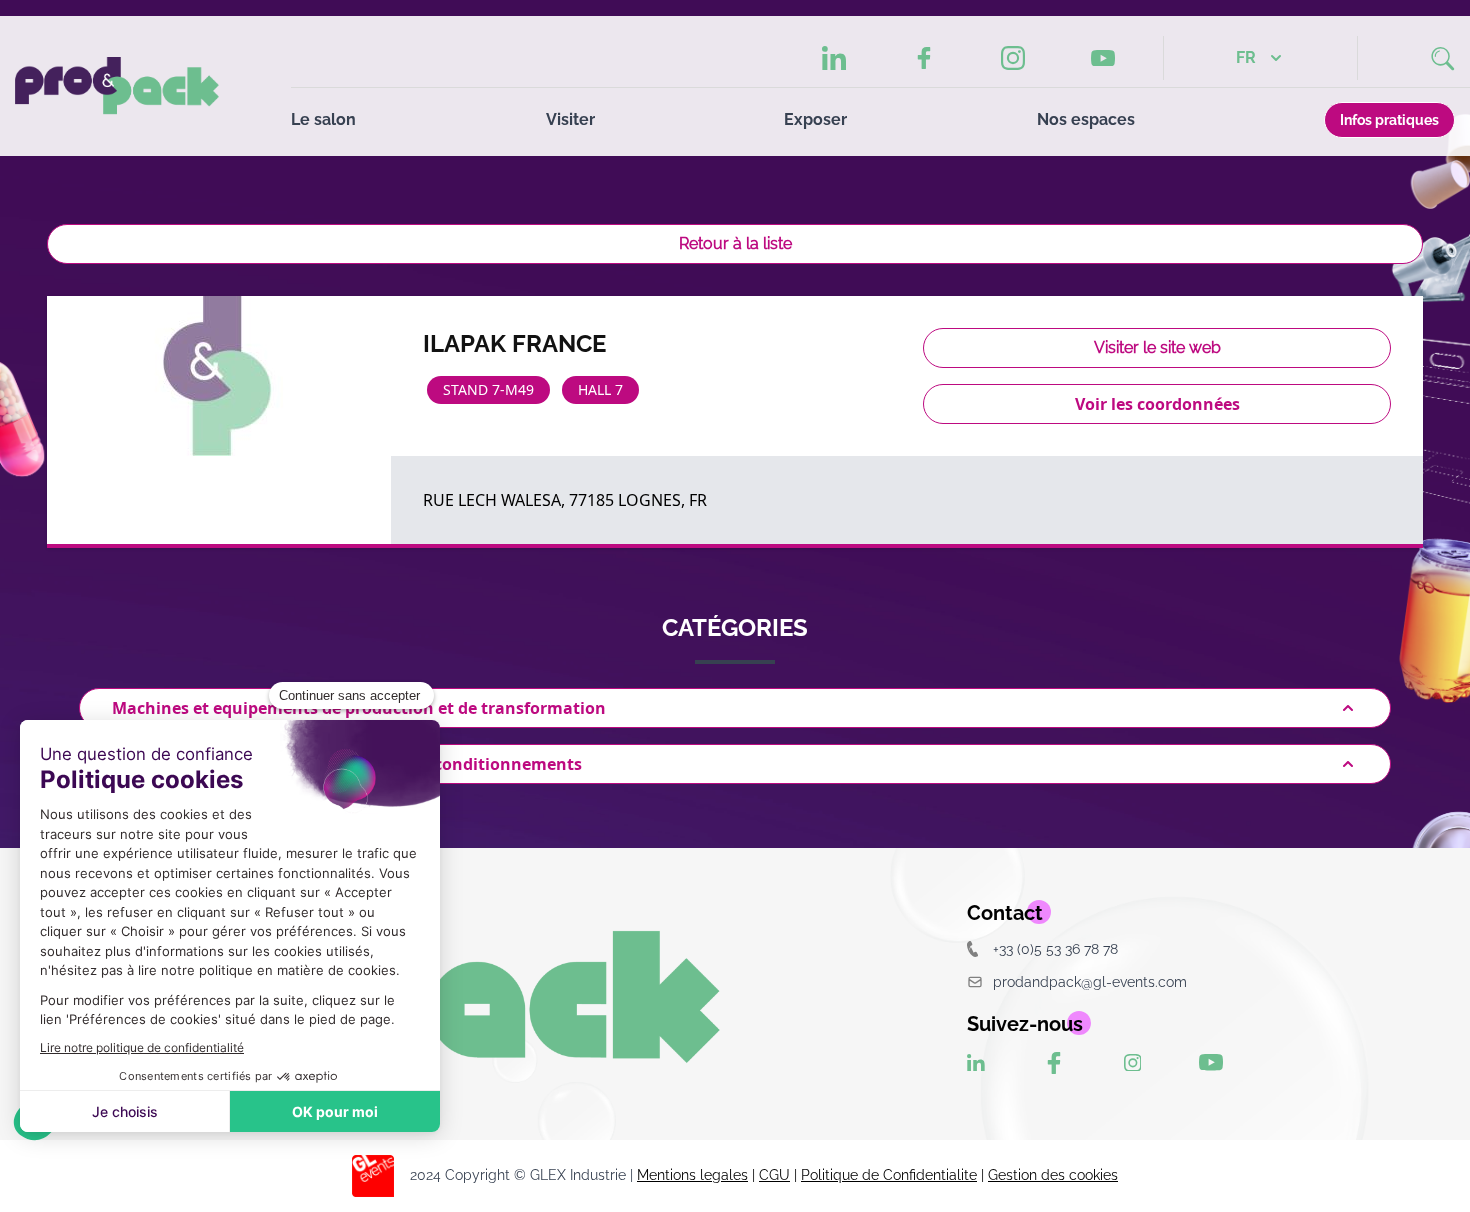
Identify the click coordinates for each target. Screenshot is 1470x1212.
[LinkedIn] (834, 58)
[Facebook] (923, 58)
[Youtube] (1102, 58)
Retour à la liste (735, 243)
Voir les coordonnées (1157, 404)
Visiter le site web (1157, 347)
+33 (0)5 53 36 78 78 (1055, 948)
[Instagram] (1013, 58)
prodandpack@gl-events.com (1090, 981)
